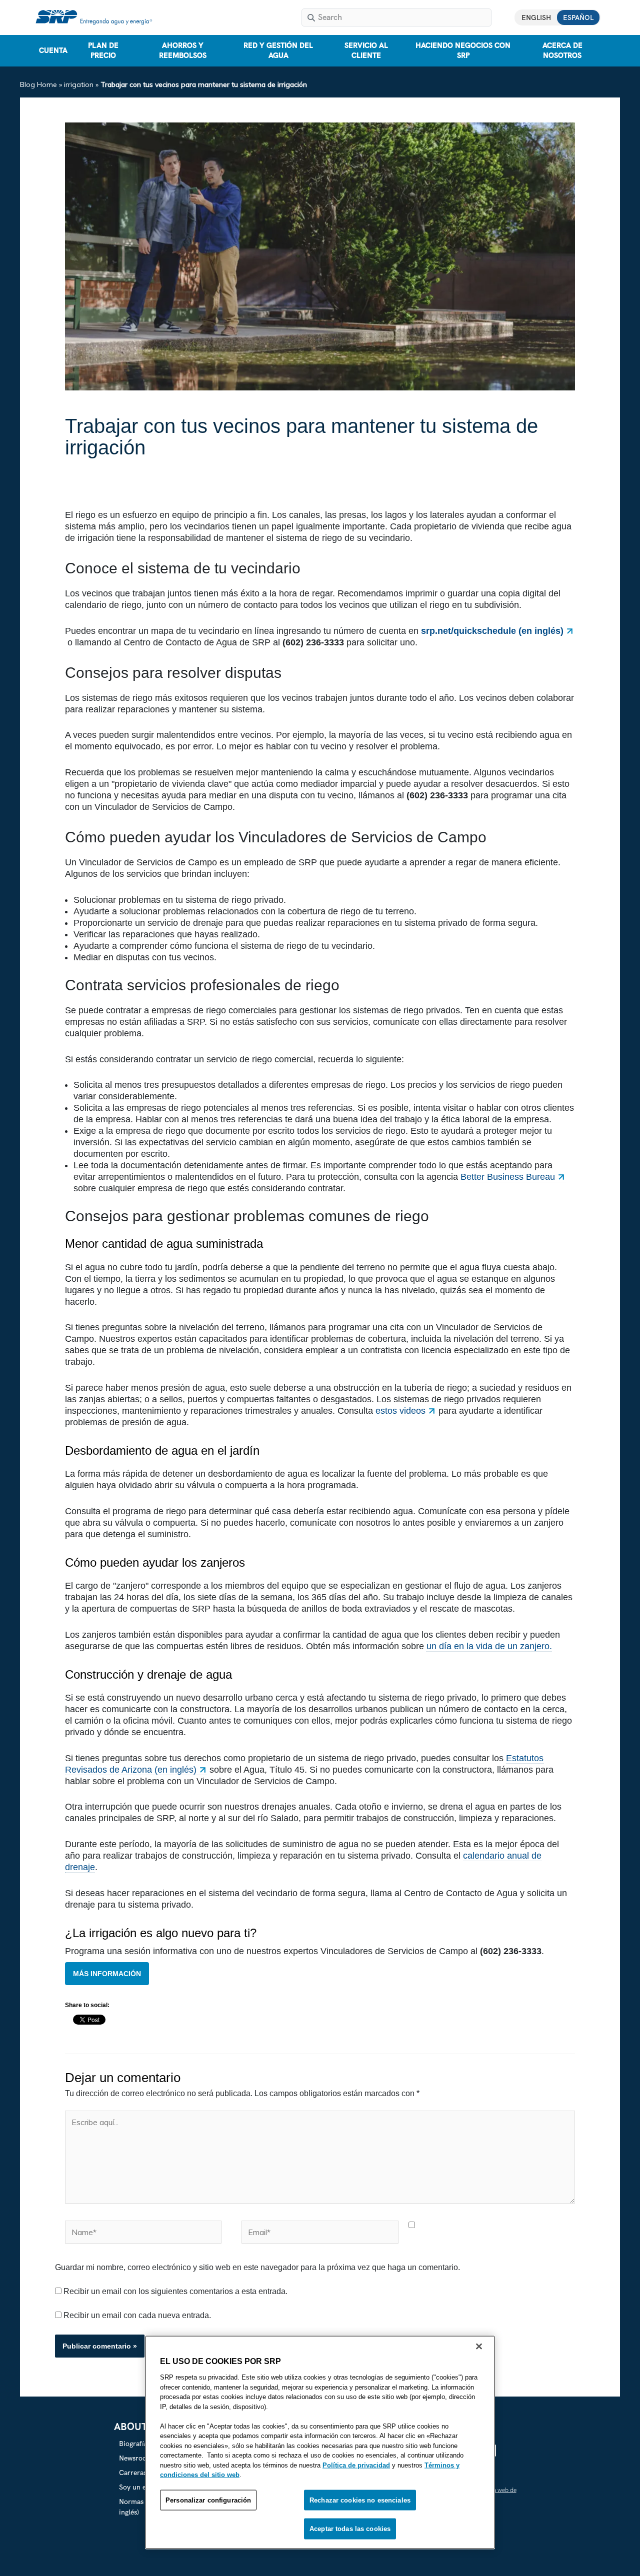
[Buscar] (311, 17)
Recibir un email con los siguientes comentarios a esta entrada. (175, 2291)
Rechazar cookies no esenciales (360, 2500)
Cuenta (53, 50)
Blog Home (38, 84)
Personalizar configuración (208, 2500)
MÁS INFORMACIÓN (107, 1974)
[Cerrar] (479, 2347)
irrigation (79, 84)
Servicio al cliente (366, 50)
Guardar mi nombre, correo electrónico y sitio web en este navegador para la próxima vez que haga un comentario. (257, 2267)
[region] (320, 2443)
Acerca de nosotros (562, 50)
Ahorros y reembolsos (183, 50)
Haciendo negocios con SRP (463, 50)
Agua (78, 480)
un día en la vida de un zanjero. (489, 1646)
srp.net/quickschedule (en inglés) (492, 631)
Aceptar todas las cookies (350, 2529)
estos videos (400, 1411)
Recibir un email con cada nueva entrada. (137, 2315)
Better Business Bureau (508, 1177)
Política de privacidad (356, 2465)
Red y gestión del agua (278, 50)
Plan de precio (103, 50)
